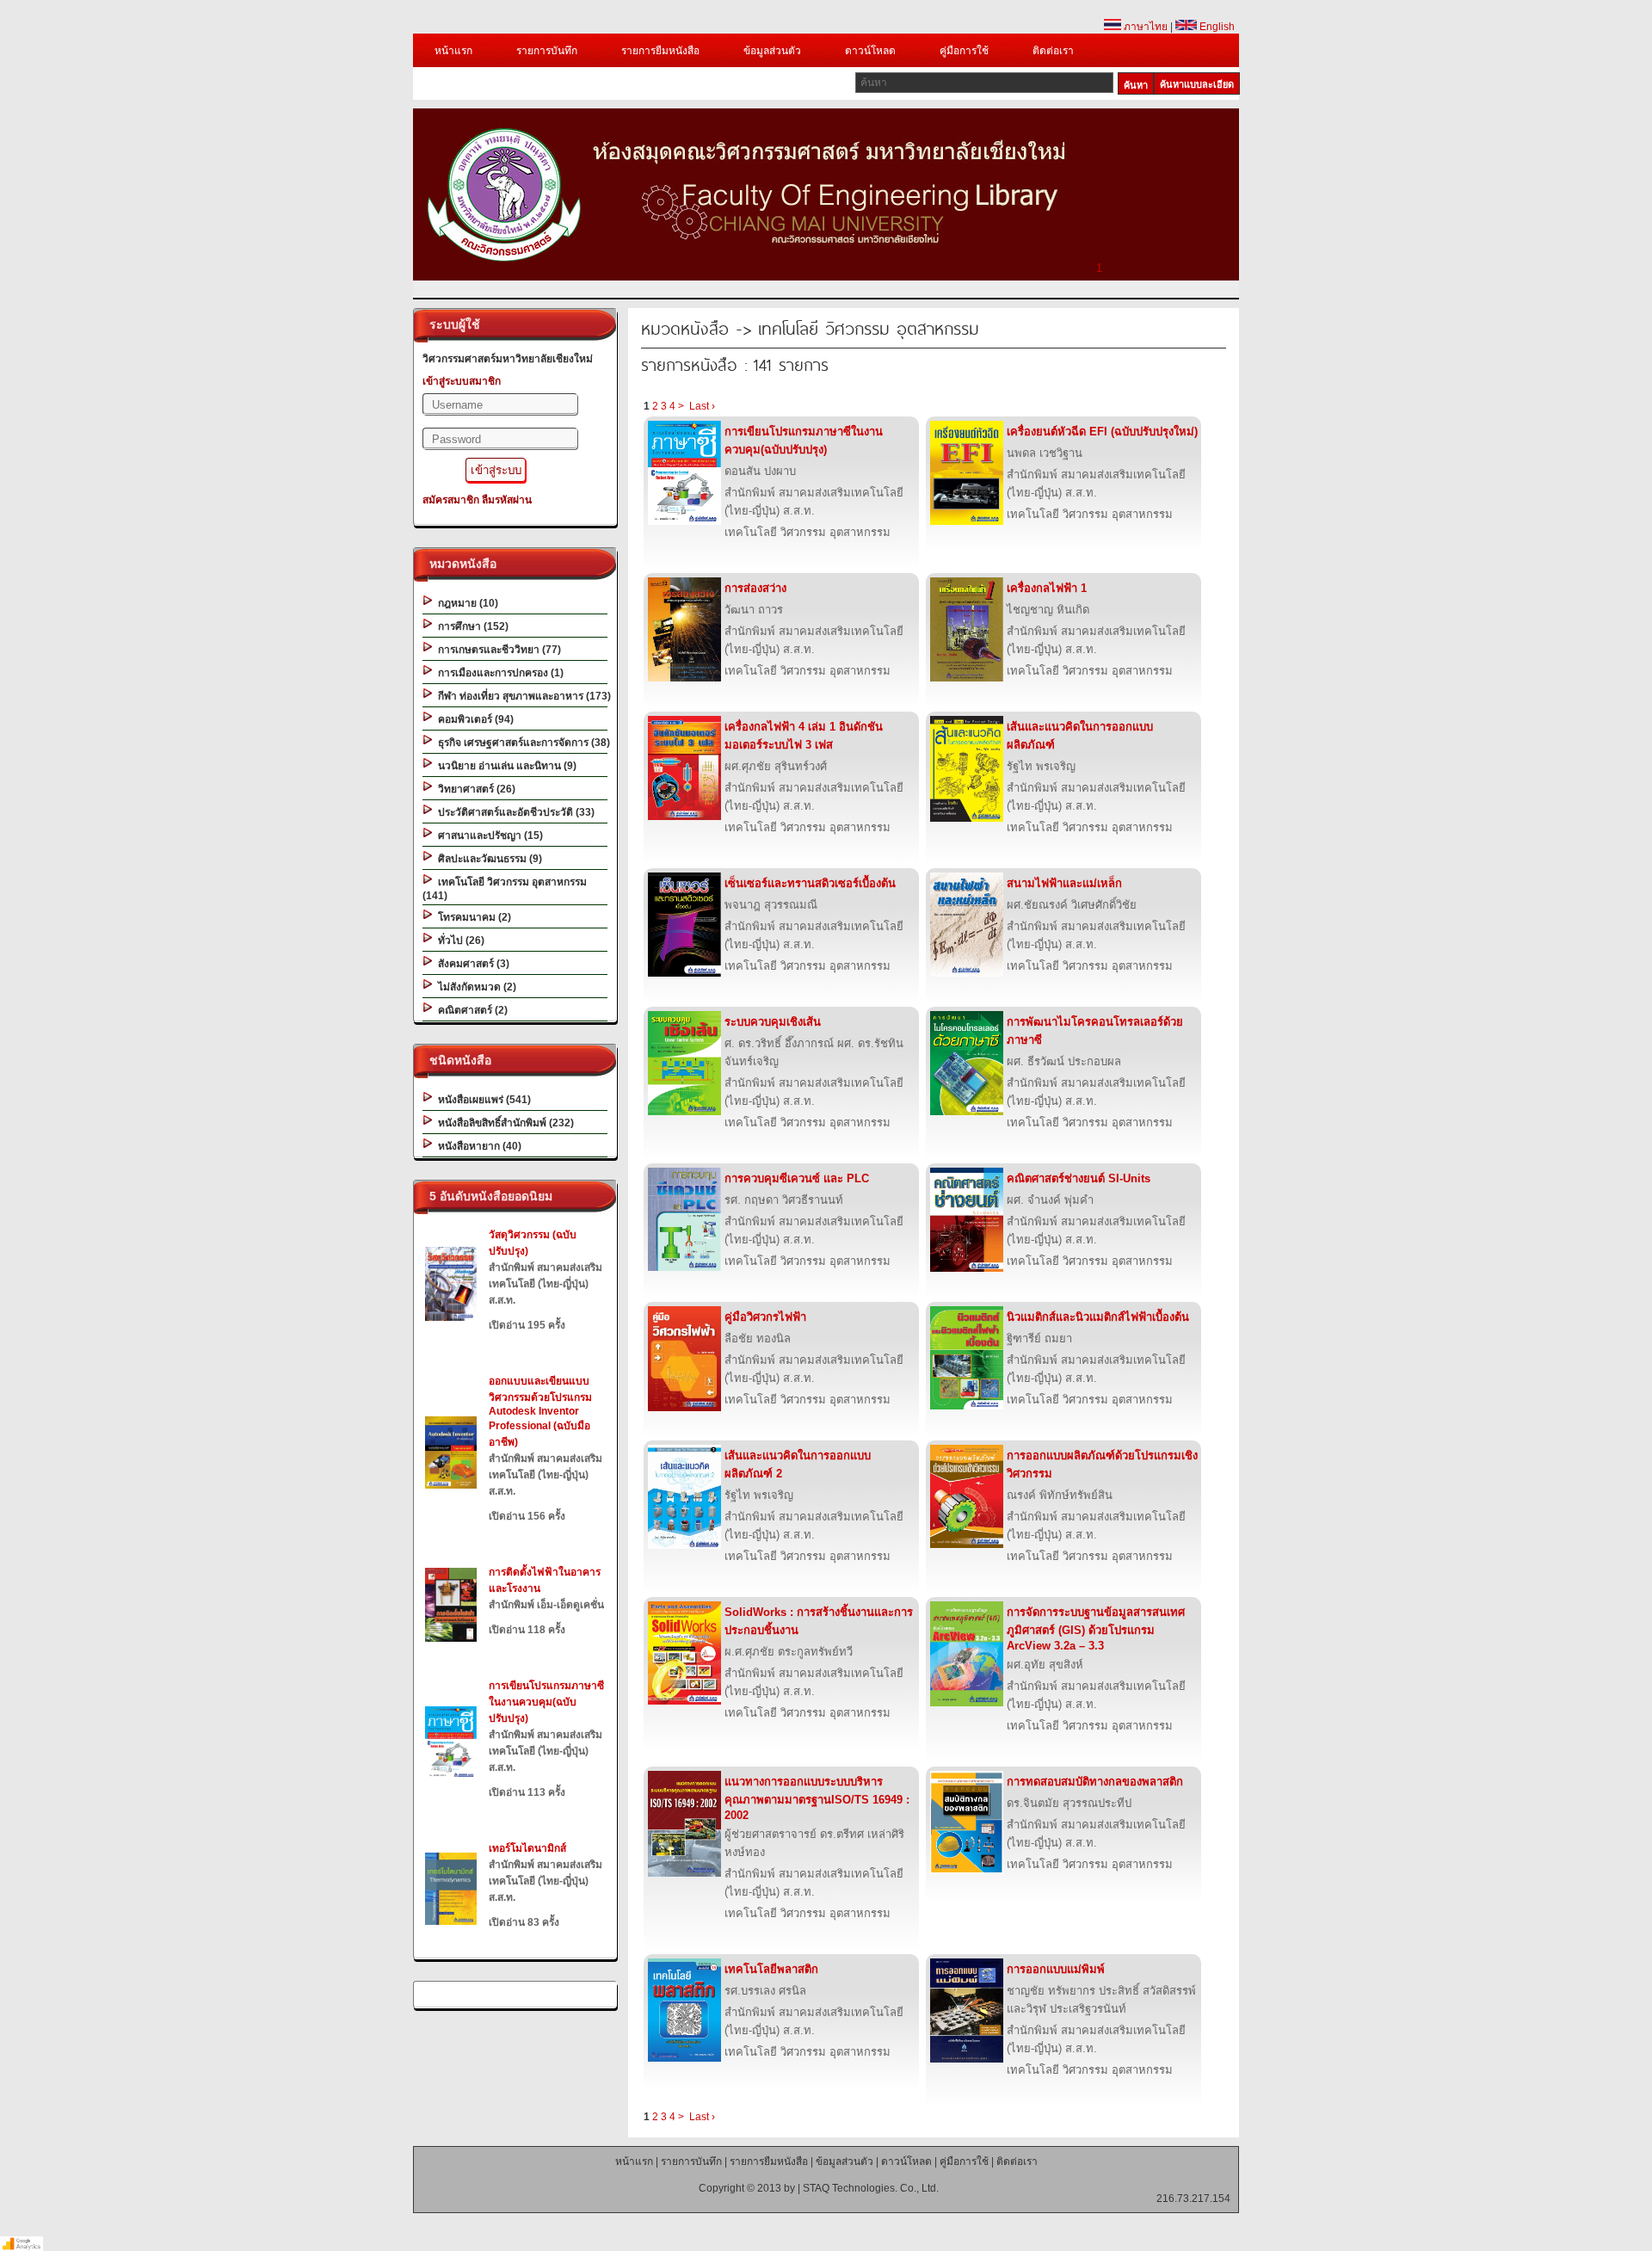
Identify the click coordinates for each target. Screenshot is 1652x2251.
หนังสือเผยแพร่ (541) (482, 1100)
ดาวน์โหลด (870, 51)
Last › (702, 406)
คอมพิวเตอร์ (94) (473, 719)
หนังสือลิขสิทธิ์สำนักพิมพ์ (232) (503, 1123)
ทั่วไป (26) (459, 940)
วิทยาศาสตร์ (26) (474, 789)
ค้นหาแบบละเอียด (1197, 84)
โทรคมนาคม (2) (472, 917)
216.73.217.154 (1193, 2199)
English (1216, 27)
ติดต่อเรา (1053, 51)
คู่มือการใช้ (964, 51)
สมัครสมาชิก (451, 500)
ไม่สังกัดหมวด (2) (475, 987)
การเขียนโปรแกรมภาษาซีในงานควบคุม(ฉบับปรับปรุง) (546, 1702)
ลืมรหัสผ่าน (507, 500)
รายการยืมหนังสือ (660, 51)
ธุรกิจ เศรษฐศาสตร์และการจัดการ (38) (521, 743)
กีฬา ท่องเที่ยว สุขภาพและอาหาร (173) (522, 696)
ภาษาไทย (1144, 27)
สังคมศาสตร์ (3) (471, 964)
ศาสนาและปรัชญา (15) (488, 836)
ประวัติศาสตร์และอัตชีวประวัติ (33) (514, 812)
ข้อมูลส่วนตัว (772, 51)
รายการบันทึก (547, 51)
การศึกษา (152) (471, 626)
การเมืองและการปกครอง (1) (498, 673)
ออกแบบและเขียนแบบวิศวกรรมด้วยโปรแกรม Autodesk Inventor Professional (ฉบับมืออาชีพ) (540, 1412)
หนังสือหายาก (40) (477, 1146)
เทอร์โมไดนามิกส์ (527, 1848)
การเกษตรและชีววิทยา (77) (497, 650)
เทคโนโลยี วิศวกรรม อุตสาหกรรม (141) (505, 889)
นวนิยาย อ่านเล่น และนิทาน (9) (505, 766)
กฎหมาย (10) (465, 603)
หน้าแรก (453, 51)
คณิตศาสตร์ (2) (470, 1010)
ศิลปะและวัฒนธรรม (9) (487, 859)
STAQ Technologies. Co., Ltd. (871, 2188)
